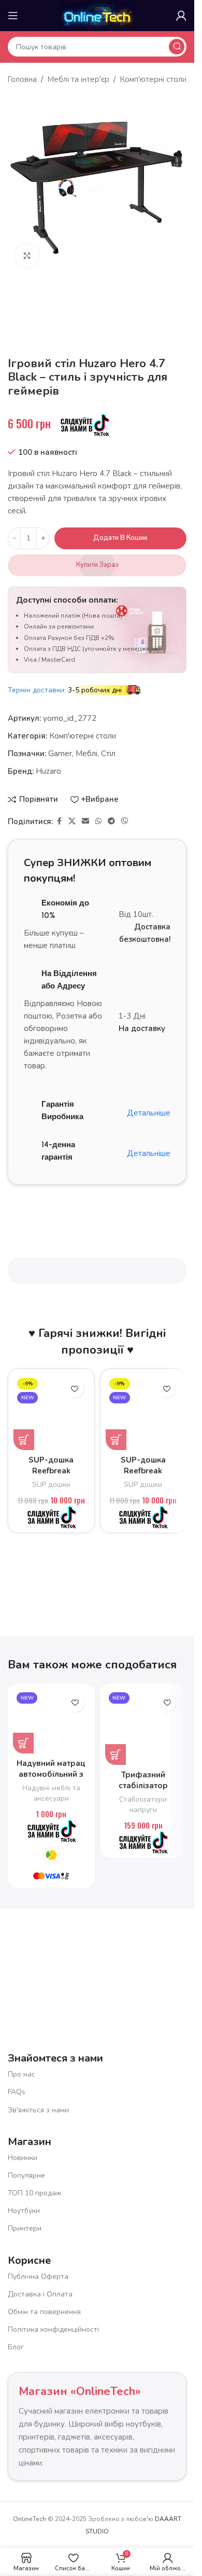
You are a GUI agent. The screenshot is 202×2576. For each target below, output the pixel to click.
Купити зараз (97, 565)
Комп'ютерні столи (153, 79)
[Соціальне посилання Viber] (125, 821)
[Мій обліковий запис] (181, 16)
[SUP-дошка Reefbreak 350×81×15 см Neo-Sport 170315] (51, 1412)
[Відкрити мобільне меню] (13, 16)
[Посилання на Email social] (85, 821)
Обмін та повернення (44, 2312)
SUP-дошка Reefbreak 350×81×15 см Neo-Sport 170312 (143, 1476)
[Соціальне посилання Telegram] (111, 821)
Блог (16, 2347)
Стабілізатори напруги (143, 1805)
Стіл (108, 754)
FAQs (17, 2092)
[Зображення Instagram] (148, 1959)
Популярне (26, 2175)
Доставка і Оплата (40, 2294)
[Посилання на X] (72, 821)
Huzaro (48, 771)
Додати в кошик (120, 538)
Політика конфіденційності (53, 2329)
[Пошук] (177, 47)
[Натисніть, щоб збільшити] (27, 255)
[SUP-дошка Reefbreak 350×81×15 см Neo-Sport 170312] (143, 1412)
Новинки (23, 2158)
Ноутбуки (24, 2211)
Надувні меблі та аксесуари (51, 1793)
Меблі (86, 754)
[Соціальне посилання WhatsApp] (98, 821)
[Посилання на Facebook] (59, 821)
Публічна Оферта (38, 2276)
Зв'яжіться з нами (38, 2110)
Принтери (25, 2228)
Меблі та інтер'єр (78, 79)
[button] (24, 1440)
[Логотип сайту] (97, 15)
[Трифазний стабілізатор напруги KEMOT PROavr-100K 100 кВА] (143, 1727)
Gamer (60, 754)
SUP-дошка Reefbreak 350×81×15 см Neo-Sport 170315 (51, 1476)
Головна (22, 79)
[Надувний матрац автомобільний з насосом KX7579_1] (51, 1721)
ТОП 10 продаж (35, 2193)
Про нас (21, 2074)
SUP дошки (51, 1485)
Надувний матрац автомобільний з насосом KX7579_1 (51, 1774)
